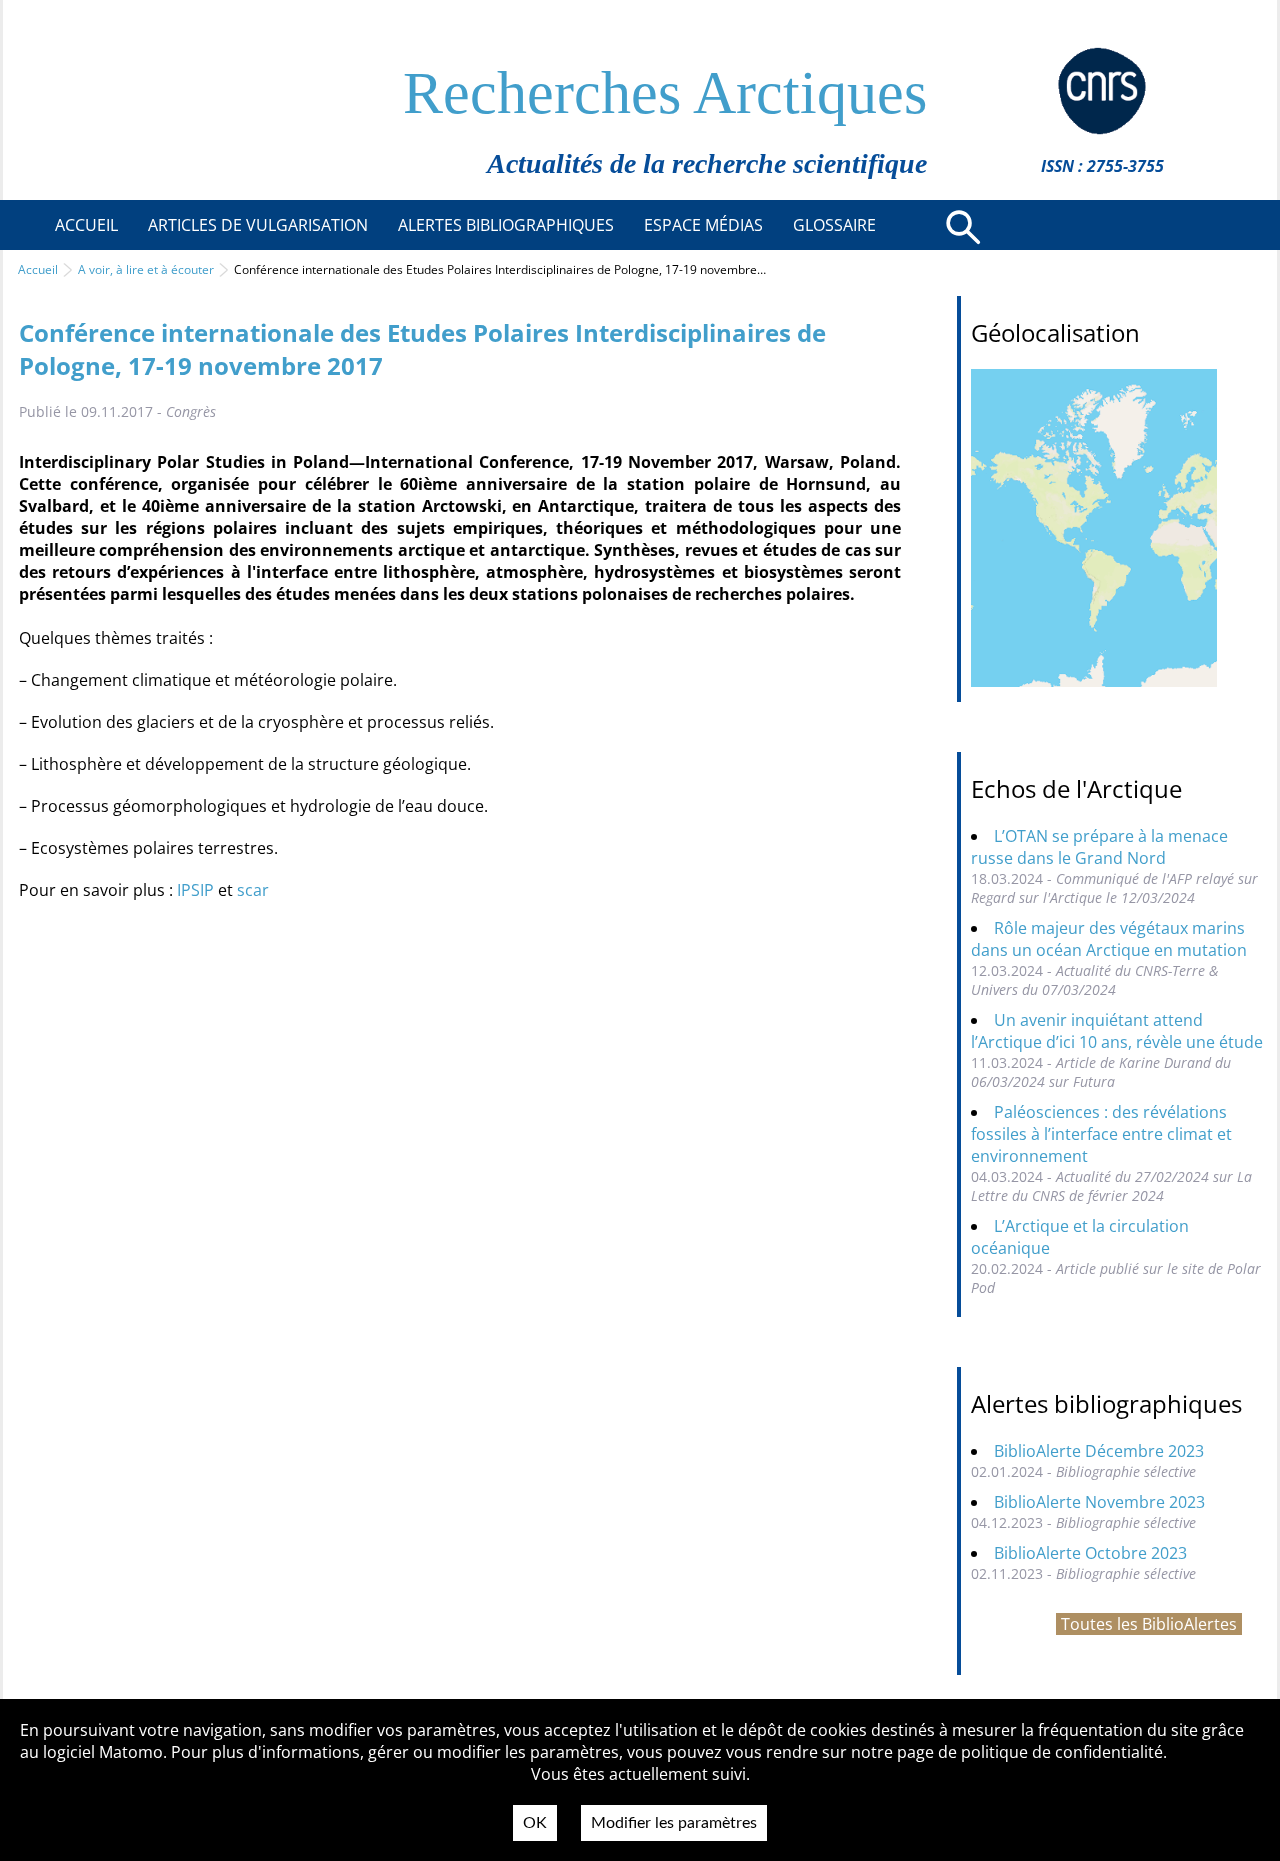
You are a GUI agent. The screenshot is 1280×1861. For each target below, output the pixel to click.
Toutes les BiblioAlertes (1149, 1624)
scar (253, 890)
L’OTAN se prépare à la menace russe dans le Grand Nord (1099, 847)
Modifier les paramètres (674, 1823)
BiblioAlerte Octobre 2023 (1090, 1553)
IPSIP (195, 890)
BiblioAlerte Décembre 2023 (1099, 1451)
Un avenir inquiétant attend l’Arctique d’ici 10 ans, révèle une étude (1117, 1031)
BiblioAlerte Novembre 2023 (1099, 1502)
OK (535, 1823)
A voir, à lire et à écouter (146, 269)
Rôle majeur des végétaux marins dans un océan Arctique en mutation (1109, 939)
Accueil (38, 269)
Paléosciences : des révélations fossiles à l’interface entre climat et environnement (1101, 1134)
